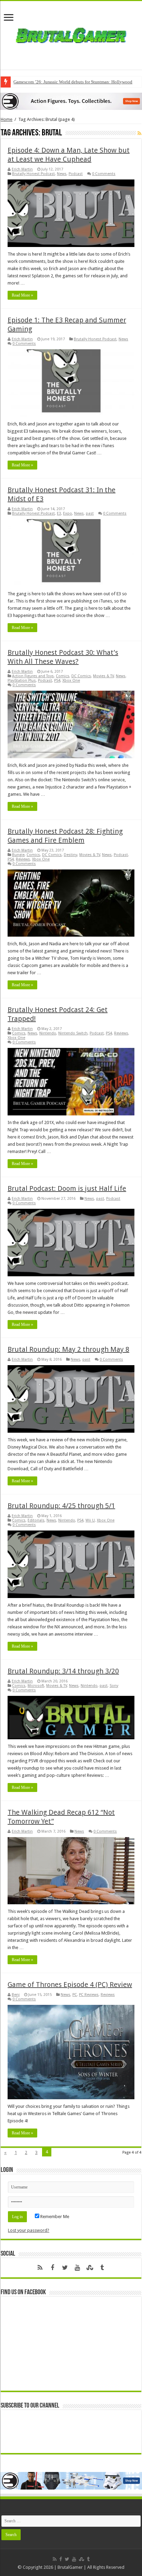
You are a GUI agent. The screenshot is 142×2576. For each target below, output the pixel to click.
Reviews (23, 859)
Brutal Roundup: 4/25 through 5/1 (61, 1506)
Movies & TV (103, 676)
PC (75, 1995)
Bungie (18, 855)
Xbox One (71, 681)
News (62, 174)
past (90, 513)
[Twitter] (65, 2268)
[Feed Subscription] (139, 133)
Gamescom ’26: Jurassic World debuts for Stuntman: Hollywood (73, 82)
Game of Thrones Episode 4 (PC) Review (70, 1985)
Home (7, 119)
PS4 (57, 681)
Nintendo (48, 1033)
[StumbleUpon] (90, 2268)
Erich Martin (22, 169)
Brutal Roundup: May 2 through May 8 (68, 1349)
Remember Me (54, 2217)
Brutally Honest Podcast (33, 174)
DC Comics (81, 676)
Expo (68, 513)
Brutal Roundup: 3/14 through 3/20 (63, 1671)
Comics (63, 676)
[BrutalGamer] (71, 34)
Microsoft (36, 1686)
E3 (59, 513)
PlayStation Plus (22, 681)
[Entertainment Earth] (71, 101)
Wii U (90, 1520)
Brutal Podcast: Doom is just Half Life (67, 1188)
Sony (114, 1686)
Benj (16, 1995)
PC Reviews (89, 1995)
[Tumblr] (102, 2268)
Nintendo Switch (73, 1033)
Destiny (70, 855)
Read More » (22, 295)
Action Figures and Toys (33, 676)
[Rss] (40, 2268)
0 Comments (104, 174)
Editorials (36, 1520)
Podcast (76, 174)
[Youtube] (77, 2268)
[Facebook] (52, 2268)
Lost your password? (29, 2230)
